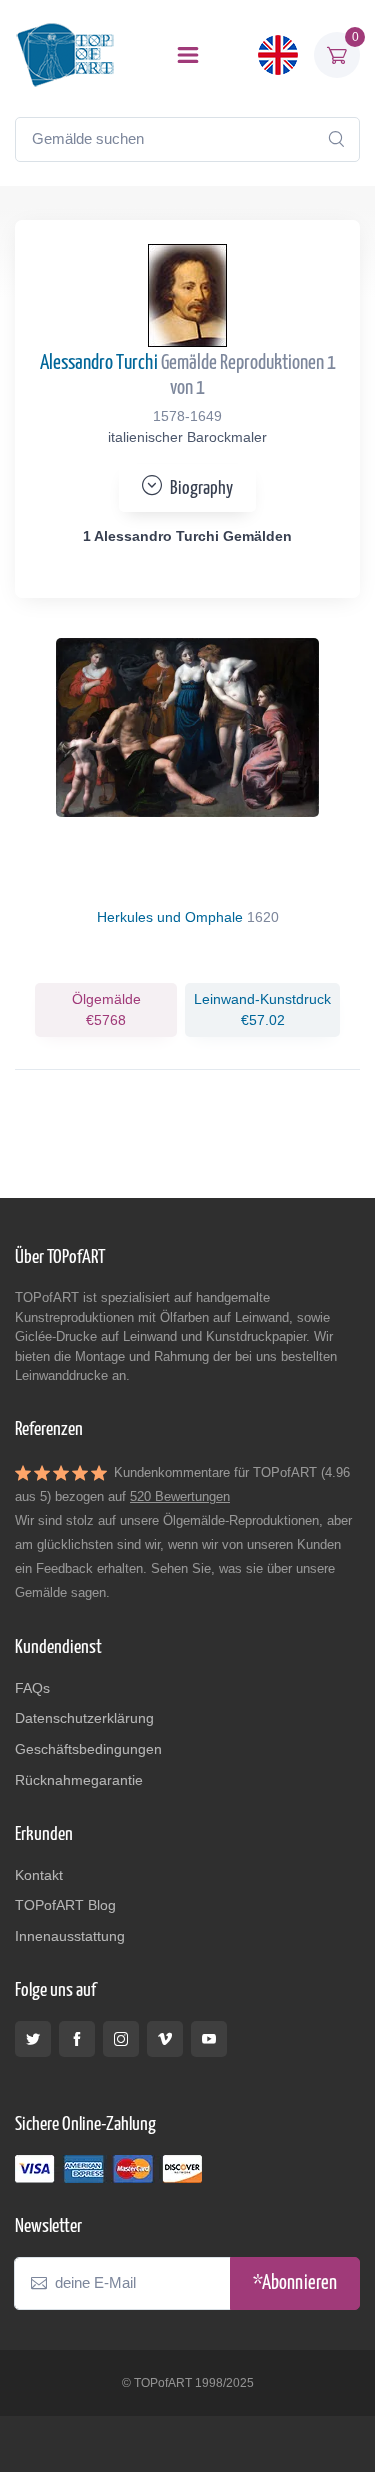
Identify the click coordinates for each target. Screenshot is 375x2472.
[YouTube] (209, 2039)
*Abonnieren (295, 2283)
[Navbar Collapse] (188, 55)
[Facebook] (77, 2039)
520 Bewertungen (180, 1496)
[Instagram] (121, 2039)
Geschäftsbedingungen (88, 1749)
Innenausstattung (70, 1936)
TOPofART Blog (65, 1905)
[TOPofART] (65, 54)
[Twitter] (33, 2039)
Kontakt (39, 1875)
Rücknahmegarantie (79, 1780)
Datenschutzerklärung (84, 1718)
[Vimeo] (165, 2039)
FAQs (32, 1688)
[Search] (336, 139)
